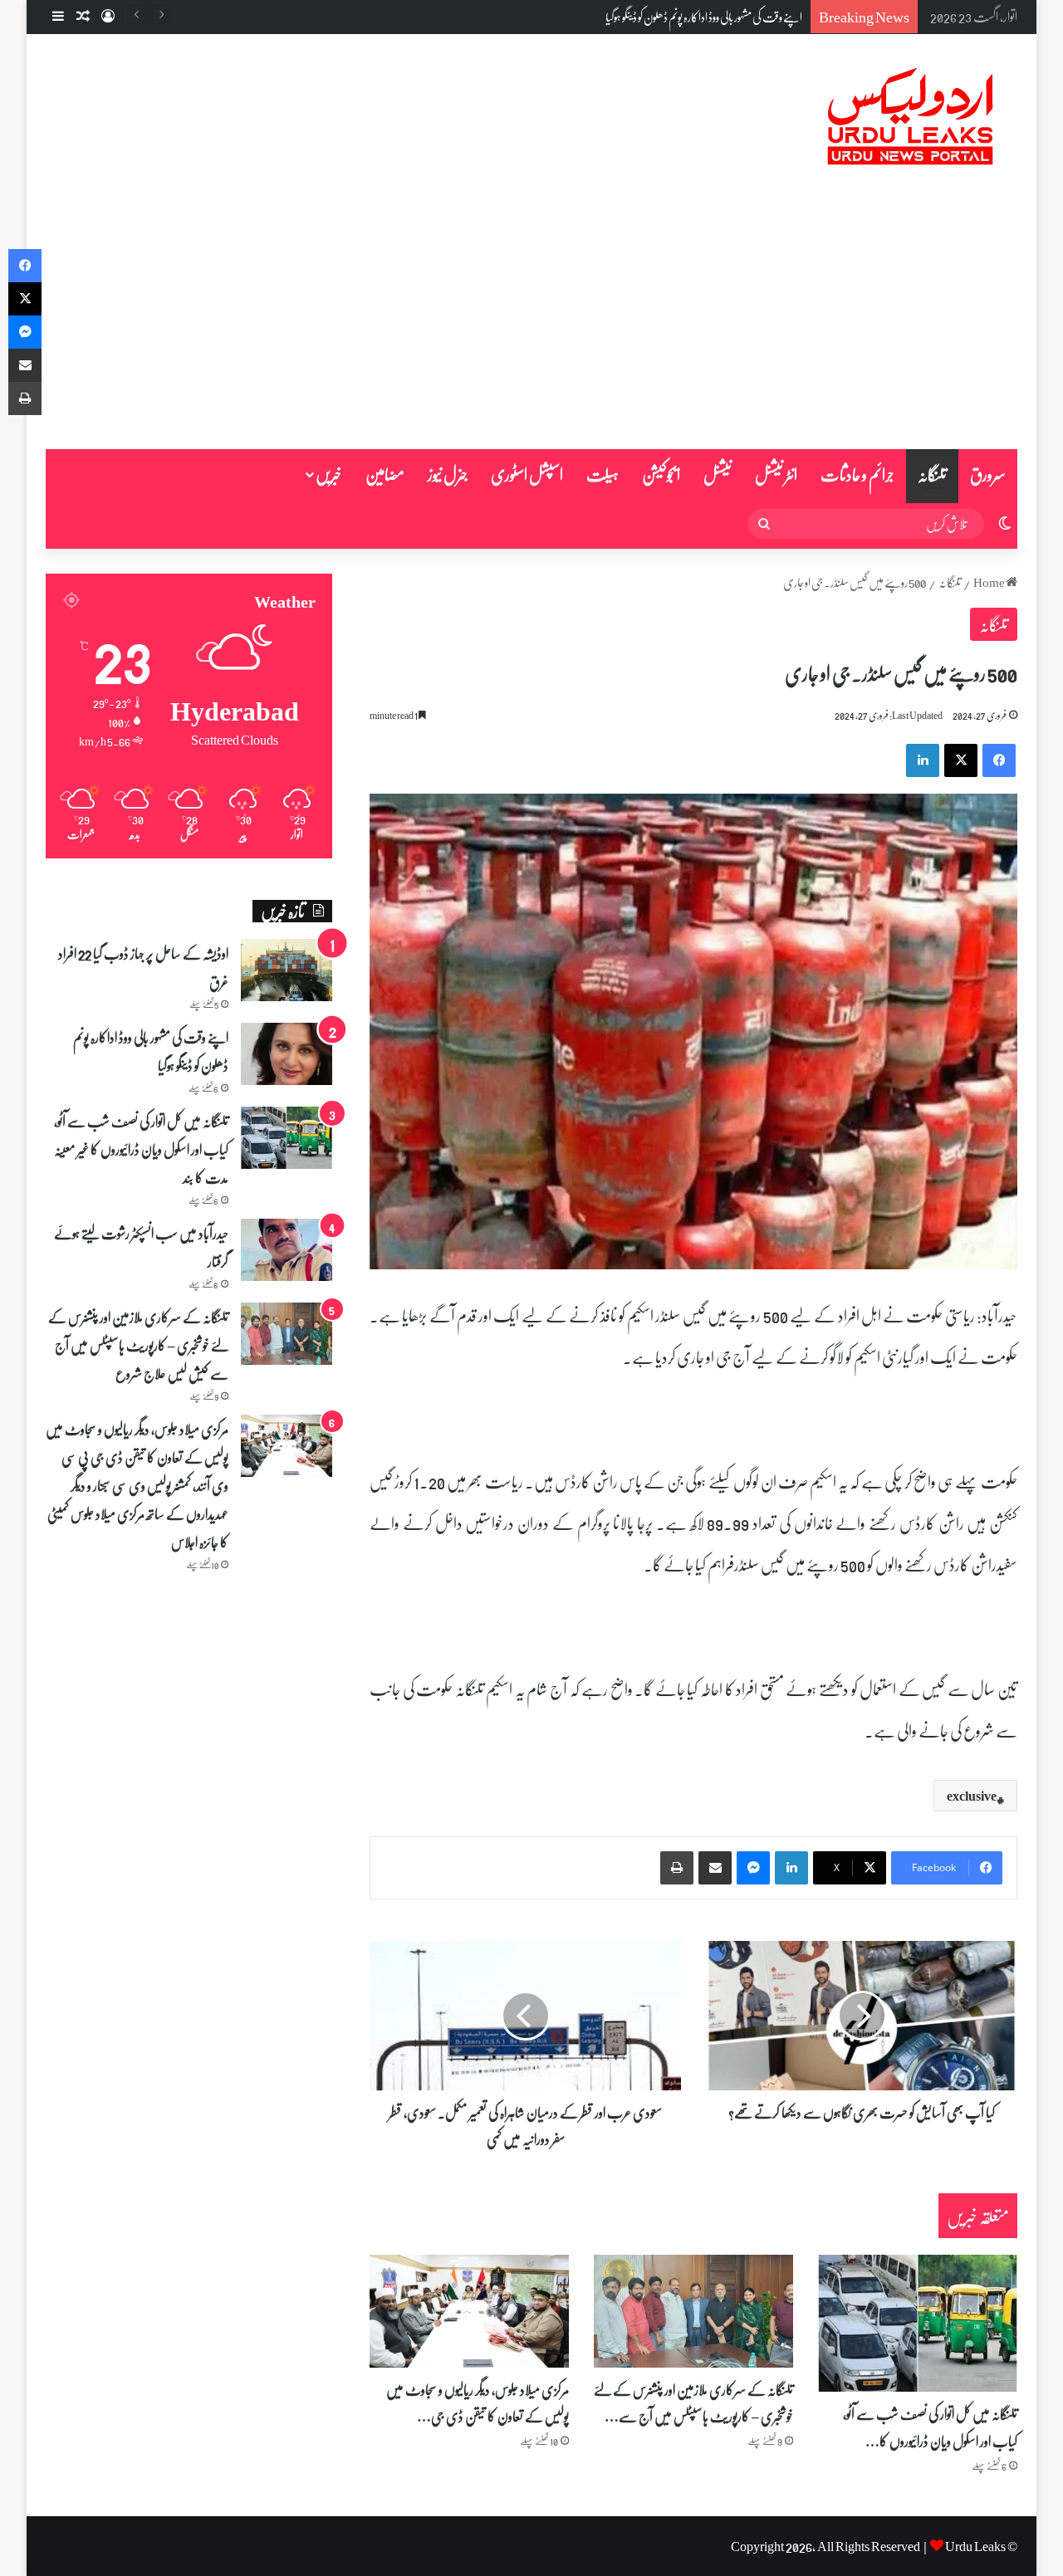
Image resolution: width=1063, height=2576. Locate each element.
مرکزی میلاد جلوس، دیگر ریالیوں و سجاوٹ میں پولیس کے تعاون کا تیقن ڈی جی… (478, 2402)
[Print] (677, 1868)
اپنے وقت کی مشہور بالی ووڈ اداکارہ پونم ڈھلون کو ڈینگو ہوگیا (704, 17)
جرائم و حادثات (857, 474)
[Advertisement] (531, 325)
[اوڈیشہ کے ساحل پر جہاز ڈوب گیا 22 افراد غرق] (287, 970)
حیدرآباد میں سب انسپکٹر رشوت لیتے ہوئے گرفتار (141, 1247)
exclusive (972, 1796)
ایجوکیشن (661, 474)
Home (990, 582)
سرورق (988, 474)
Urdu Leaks (975, 2546)
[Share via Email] (715, 1868)
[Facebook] (999, 760)
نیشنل (718, 474)
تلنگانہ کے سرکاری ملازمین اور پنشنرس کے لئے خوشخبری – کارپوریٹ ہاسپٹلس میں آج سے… (693, 2402)
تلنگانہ (932, 474)
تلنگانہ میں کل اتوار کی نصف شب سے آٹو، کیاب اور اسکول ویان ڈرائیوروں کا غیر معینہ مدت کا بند (141, 1149)
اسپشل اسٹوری (527, 474)
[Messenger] (753, 1868)
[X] (961, 760)
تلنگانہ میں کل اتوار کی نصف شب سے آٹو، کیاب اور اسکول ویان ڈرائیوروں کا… (930, 2427)
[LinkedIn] (923, 760)
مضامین (385, 474)
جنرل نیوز (448, 474)
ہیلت (603, 474)
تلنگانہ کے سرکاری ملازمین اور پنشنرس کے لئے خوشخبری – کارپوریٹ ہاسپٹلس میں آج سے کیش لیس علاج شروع (138, 1345)
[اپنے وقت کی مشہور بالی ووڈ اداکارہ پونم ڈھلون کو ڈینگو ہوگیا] (287, 1054)
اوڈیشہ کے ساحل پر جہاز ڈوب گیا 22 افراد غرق (143, 967)
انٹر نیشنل (776, 474)
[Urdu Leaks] (914, 117)
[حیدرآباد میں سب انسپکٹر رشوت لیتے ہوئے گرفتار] (287, 1250)
